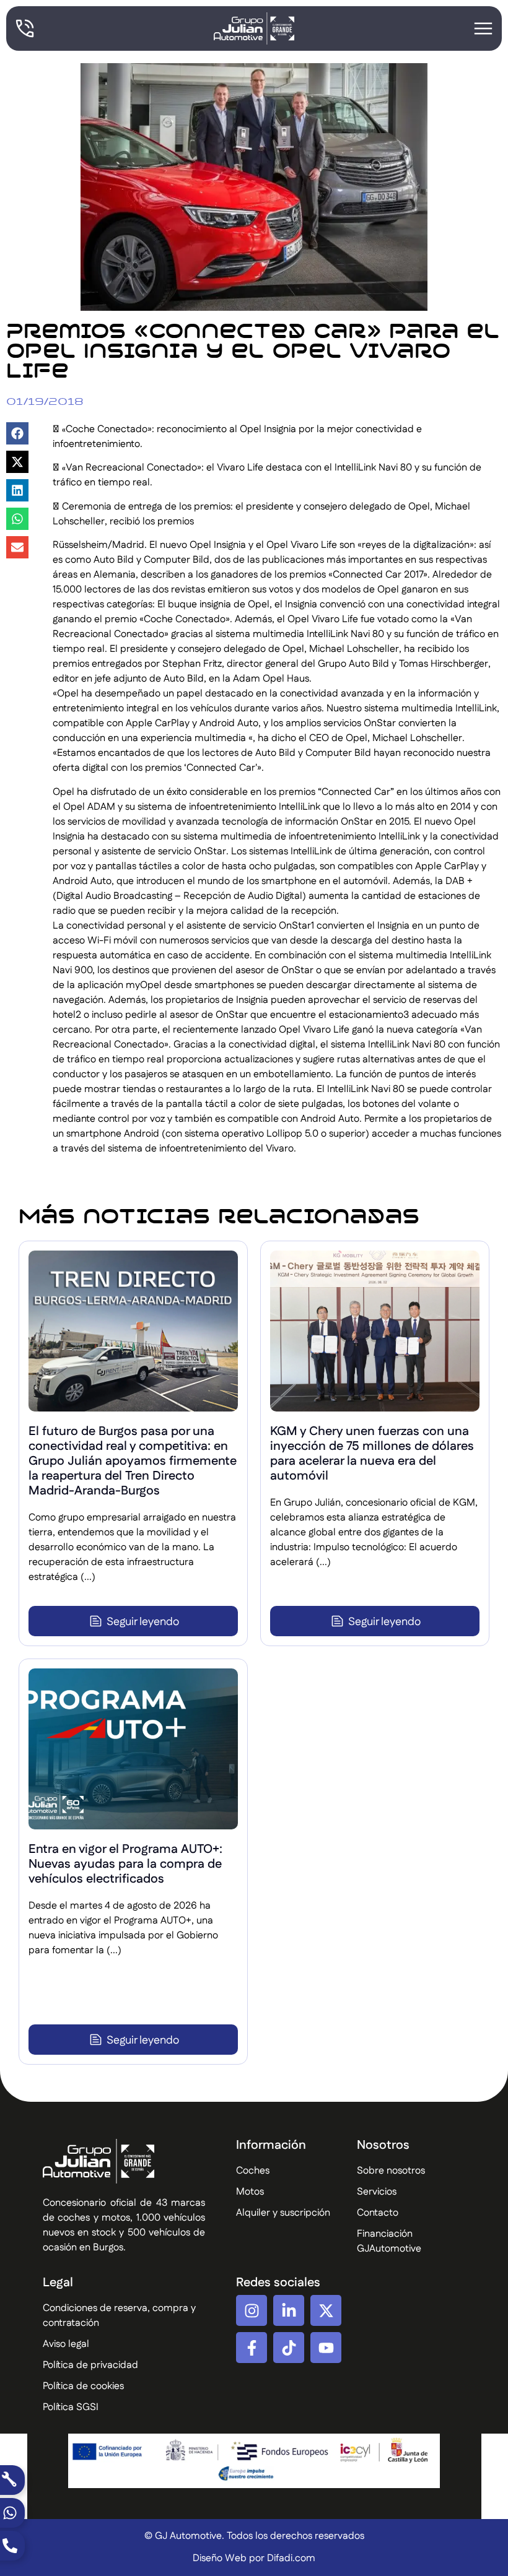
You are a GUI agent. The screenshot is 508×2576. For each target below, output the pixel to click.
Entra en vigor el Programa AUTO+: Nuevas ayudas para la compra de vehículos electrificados (125, 1864)
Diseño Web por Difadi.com (254, 2558)
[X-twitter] (326, 2310)
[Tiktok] (289, 2348)
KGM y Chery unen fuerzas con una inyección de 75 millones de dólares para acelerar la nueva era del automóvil (372, 1454)
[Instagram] (252, 2310)
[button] (17, 433)
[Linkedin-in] (289, 2310)
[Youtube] (326, 2348)
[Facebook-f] (252, 2348)
